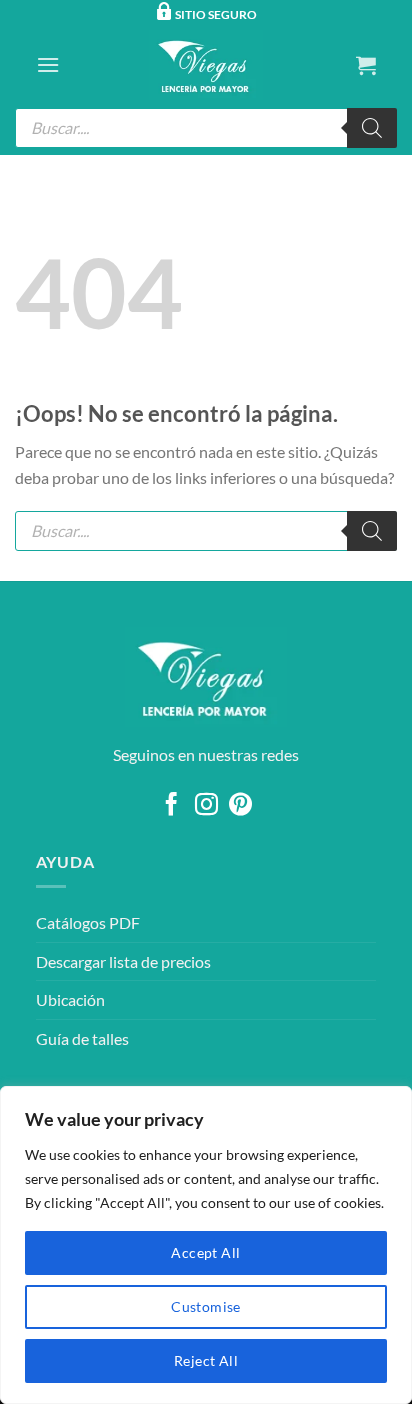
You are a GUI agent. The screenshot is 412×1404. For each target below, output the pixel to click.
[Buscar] (372, 128)
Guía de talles (82, 1038)
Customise (206, 1306)
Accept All (205, 1252)
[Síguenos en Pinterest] (240, 806)
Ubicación (70, 999)
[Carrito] (366, 65)
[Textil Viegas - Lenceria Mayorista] (206, 65)
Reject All (206, 1360)
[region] (206, 1245)
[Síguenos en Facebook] (171, 806)
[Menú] (48, 64)
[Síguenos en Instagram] (205, 806)
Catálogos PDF (88, 922)
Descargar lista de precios (123, 961)
